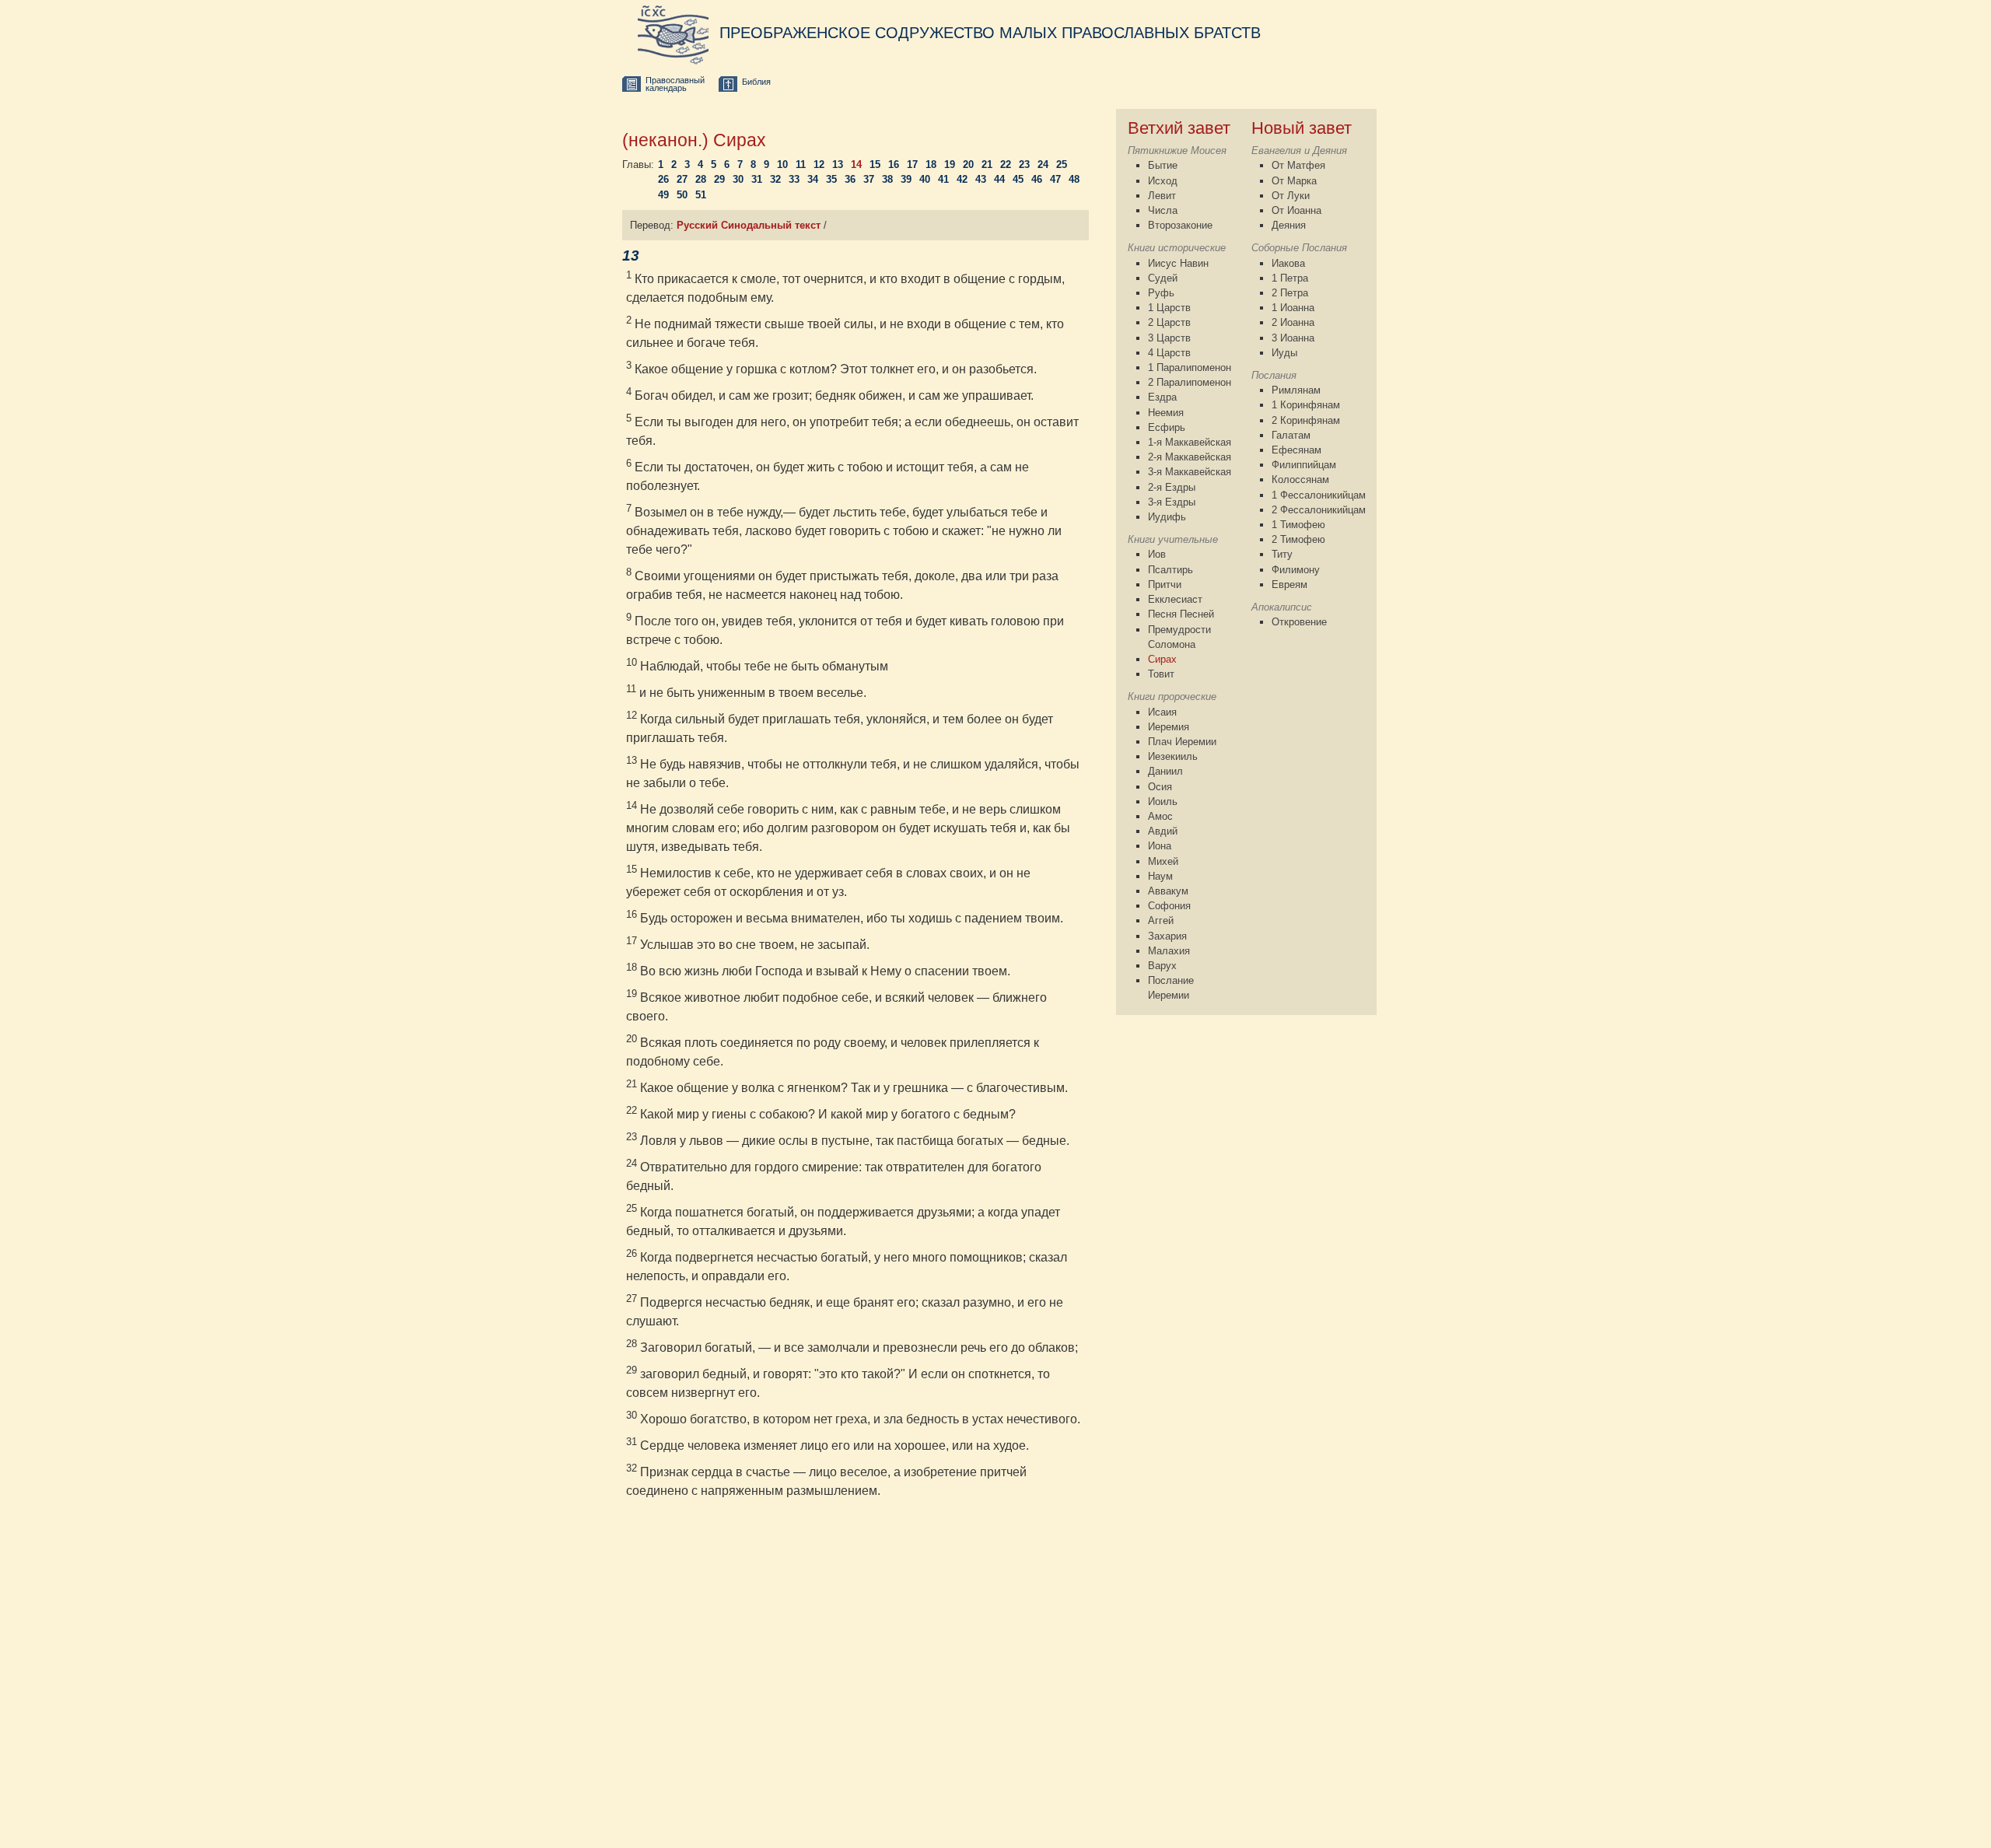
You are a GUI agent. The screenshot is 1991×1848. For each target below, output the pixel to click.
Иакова (1288, 263)
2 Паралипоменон (1190, 382)
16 (894, 164)
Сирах (1162, 659)
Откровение (1299, 622)
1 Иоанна (1293, 308)
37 (869, 179)
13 (838, 164)
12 (819, 164)
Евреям (1289, 584)
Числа (1163, 210)
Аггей (1161, 920)
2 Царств (1169, 322)
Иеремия (1169, 727)
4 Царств (1169, 353)
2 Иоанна (1293, 322)
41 (943, 179)
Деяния (1289, 225)
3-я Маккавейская (1190, 472)
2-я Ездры (1172, 487)
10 (782, 164)
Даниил (1165, 771)
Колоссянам (1300, 479)
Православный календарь (675, 84)
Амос (1160, 816)
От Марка (1294, 181)
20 (968, 164)
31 (757, 179)
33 (794, 179)
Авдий (1163, 831)
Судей (1163, 278)
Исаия (1162, 712)
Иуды (1284, 353)
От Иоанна (1296, 210)
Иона (1160, 846)
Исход (1163, 181)
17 (912, 164)
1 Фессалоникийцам (1319, 495)
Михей (1163, 861)
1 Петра (1290, 278)
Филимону (1296, 570)
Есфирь (1167, 427)
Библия (756, 82)
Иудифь (1167, 517)
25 (1062, 164)
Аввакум (1168, 891)
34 (813, 179)
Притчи (1165, 584)
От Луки (1291, 196)
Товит (1161, 674)
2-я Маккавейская (1190, 457)
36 (850, 179)
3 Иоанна (1293, 338)
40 (925, 179)
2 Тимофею (1298, 539)
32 (775, 179)
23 (1024, 164)
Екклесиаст (1175, 599)
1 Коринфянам (1306, 405)
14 (856, 164)
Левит (1162, 196)
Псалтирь (1170, 570)
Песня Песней (1181, 614)
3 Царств (1169, 338)
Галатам (1291, 435)
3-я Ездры (1172, 502)
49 (663, 195)
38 (887, 179)
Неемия (1166, 413)
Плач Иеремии (1182, 742)
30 (738, 179)
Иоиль (1163, 801)
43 (981, 179)
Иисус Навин (1178, 263)
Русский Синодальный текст (749, 225)
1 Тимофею (1298, 525)
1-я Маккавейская (1190, 442)
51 (701, 195)
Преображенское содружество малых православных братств (990, 33)
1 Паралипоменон (1190, 367)
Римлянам (1296, 390)
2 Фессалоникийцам (1319, 510)
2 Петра (1290, 293)
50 (682, 195)
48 (1074, 179)
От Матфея (1298, 165)
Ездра (1162, 397)
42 (962, 179)
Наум (1160, 876)
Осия (1160, 787)
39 (906, 179)
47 (1055, 179)
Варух (1162, 966)
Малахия (1169, 951)
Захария (1167, 936)
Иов (1157, 554)
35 (831, 179)
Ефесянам (1296, 450)
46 (1037, 179)
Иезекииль (1173, 756)
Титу (1282, 554)
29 (719, 179)
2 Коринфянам (1306, 420)
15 (875, 164)
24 (1043, 164)
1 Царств (1169, 308)
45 (1018, 179)
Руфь (1161, 293)
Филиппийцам (1304, 465)
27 (682, 179)
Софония (1169, 906)
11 (801, 164)
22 (1006, 164)
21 (987, 164)
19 (950, 164)
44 (999, 179)
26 (663, 179)
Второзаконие (1180, 225)
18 (931, 164)
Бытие (1163, 165)
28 (701, 179)
